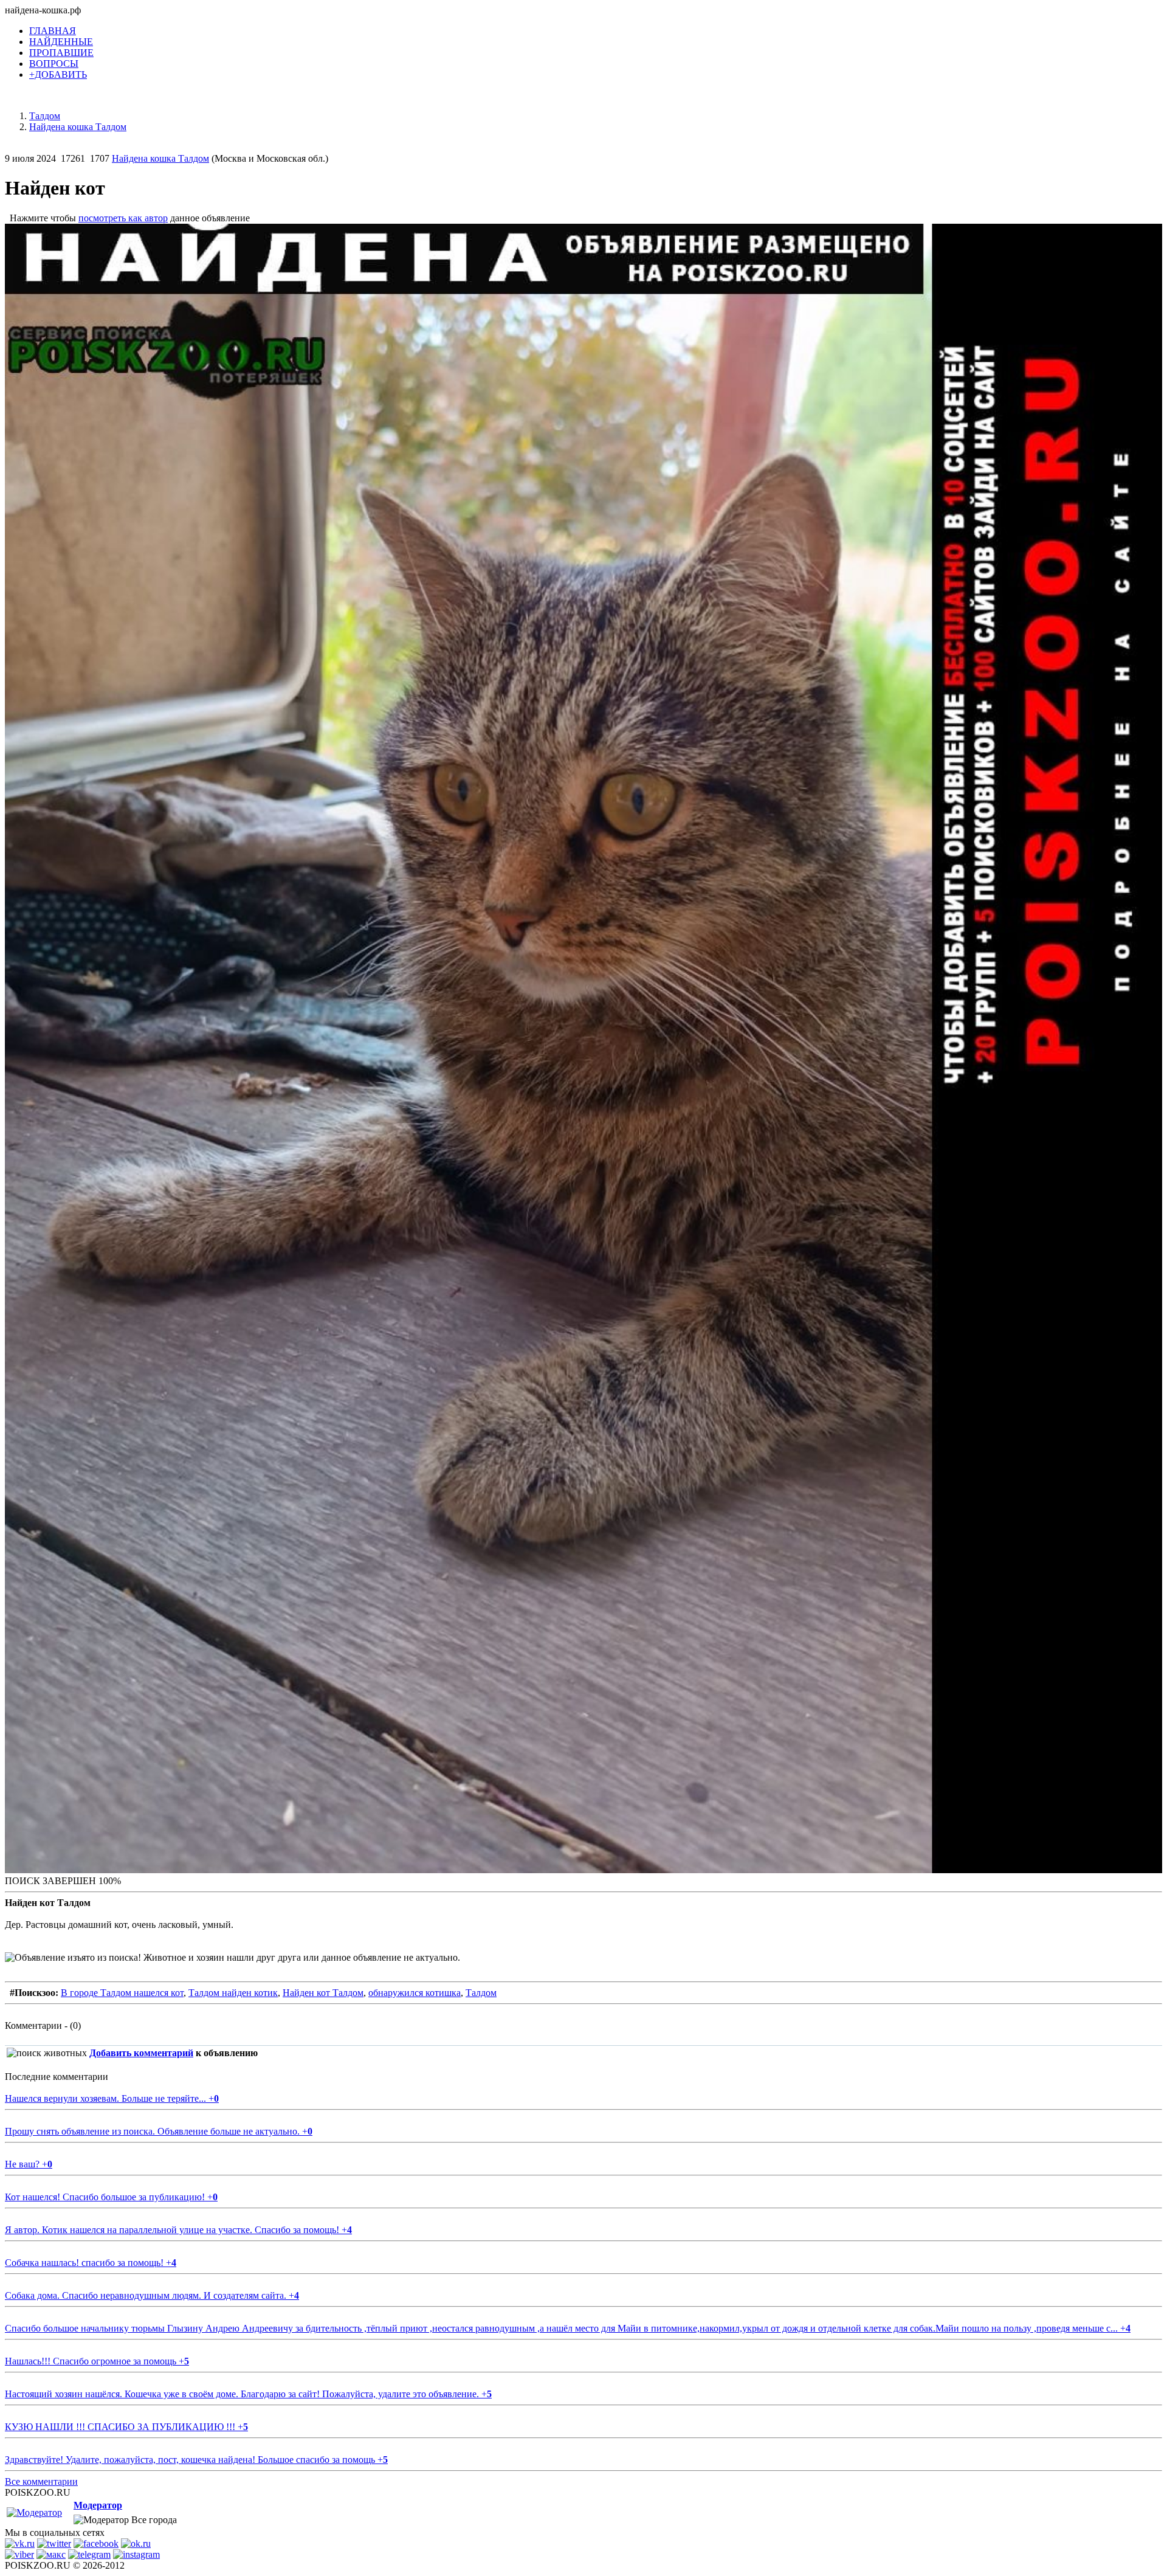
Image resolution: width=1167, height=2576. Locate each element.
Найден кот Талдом (323, 1993)
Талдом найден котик (233, 1993)
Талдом (481, 1993)
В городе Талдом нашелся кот (122, 1993)
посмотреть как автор (123, 218)
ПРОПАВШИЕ (61, 53)
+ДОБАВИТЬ (58, 74)
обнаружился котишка (415, 1993)
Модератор (98, 2505)
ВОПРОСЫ (54, 64)
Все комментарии (41, 2481)
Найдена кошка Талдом (160, 158)
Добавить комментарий (141, 2053)
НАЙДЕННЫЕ (61, 42)
